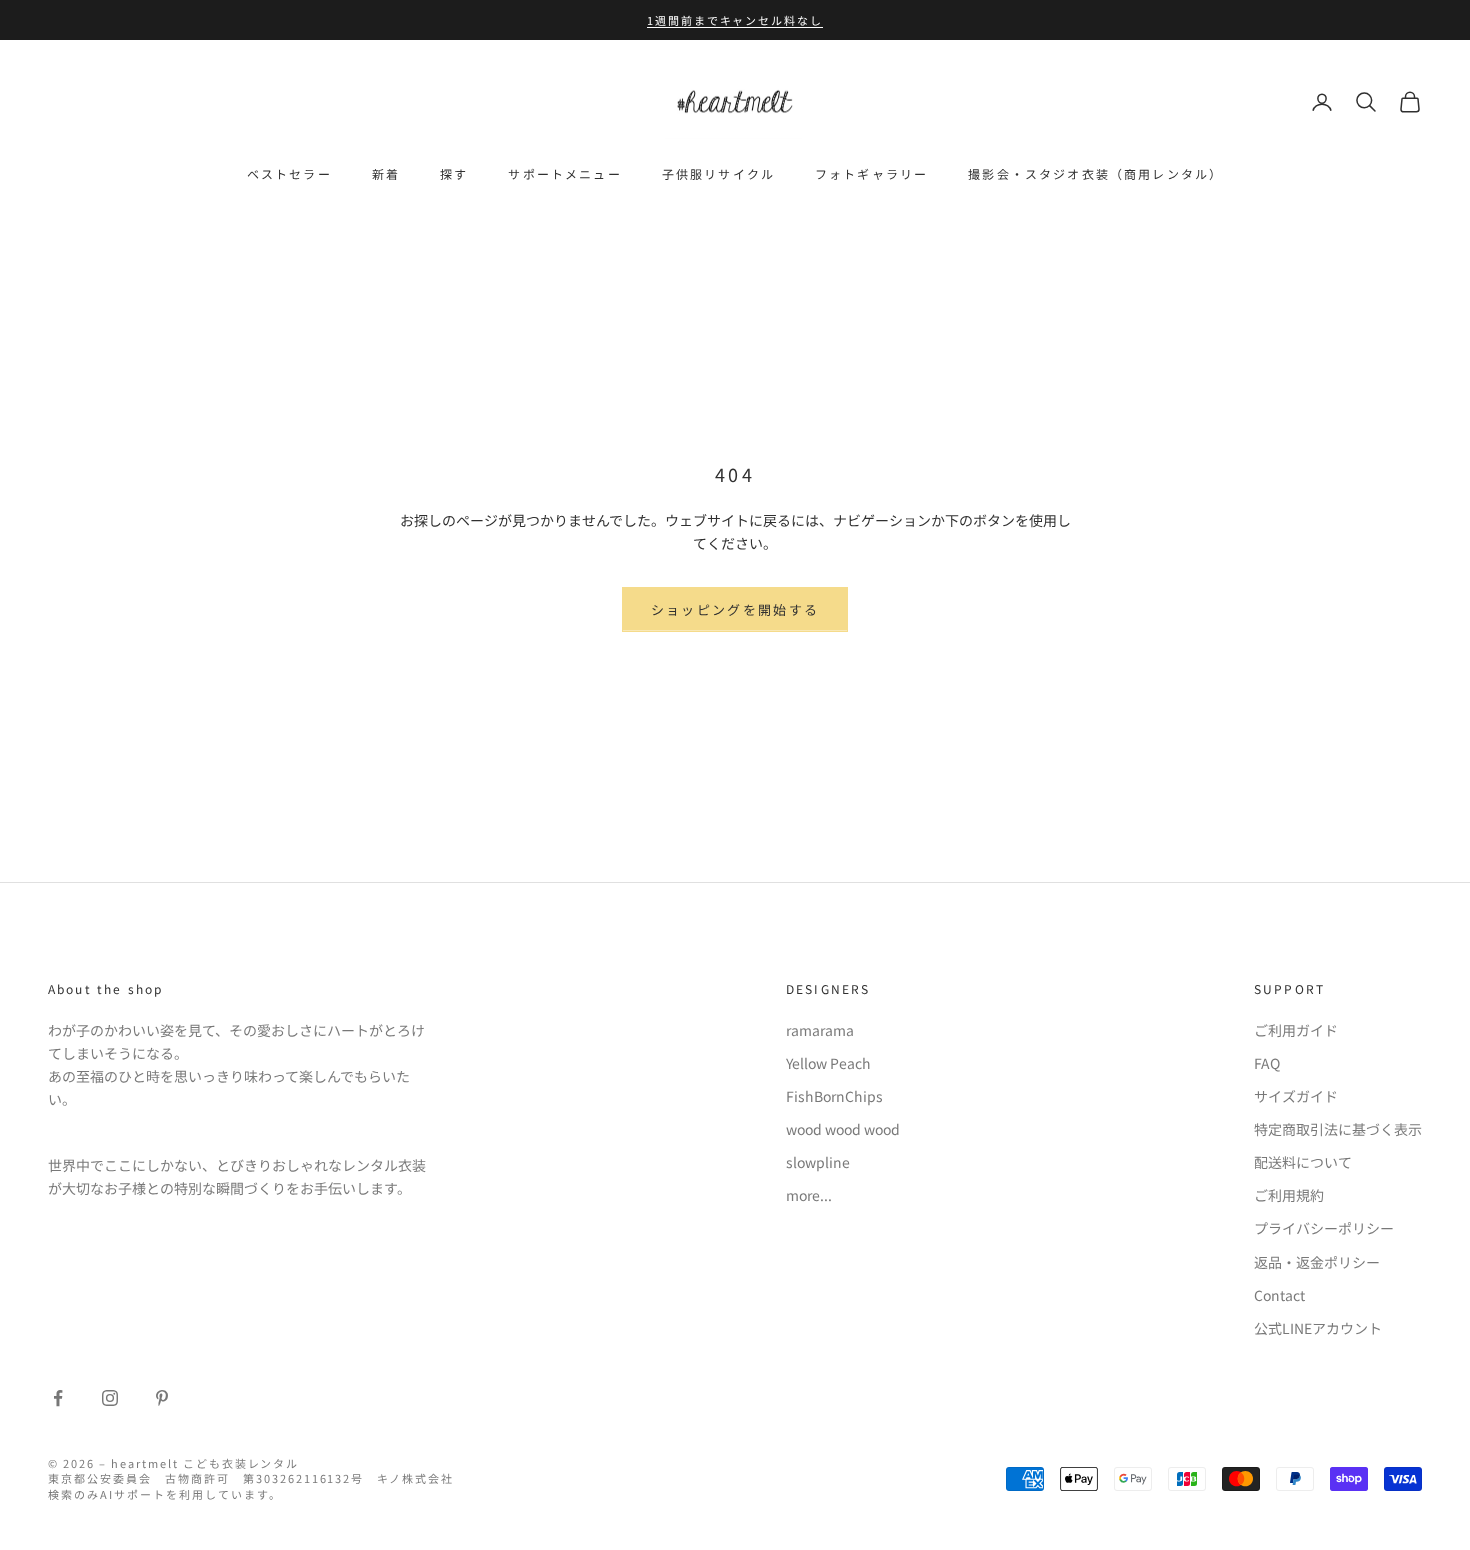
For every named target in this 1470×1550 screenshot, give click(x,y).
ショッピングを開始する (735, 609)
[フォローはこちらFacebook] (58, 1398)
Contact (1279, 1295)
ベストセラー (289, 173)
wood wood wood (843, 1129)
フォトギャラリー (871, 173)
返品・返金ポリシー (1317, 1262)
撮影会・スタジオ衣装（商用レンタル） (1095, 173)
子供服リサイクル (718, 173)
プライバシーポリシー (1324, 1228)
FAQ (1267, 1063)
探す (454, 173)
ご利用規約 (1289, 1195)
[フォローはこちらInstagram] (110, 1398)
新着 (386, 173)
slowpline (818, 1162)
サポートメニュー (564, 173)
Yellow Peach (828, 1063)
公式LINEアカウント (1318, 1328)
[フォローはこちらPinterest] (162, 1398)
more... (809, 1195)
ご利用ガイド (1296, 1030)
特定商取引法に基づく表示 (1338, 1129)
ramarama (820, 1030)
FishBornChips (834, 1096)
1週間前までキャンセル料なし (735, 20)
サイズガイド (1296, 1096)
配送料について (1303, 1162)
